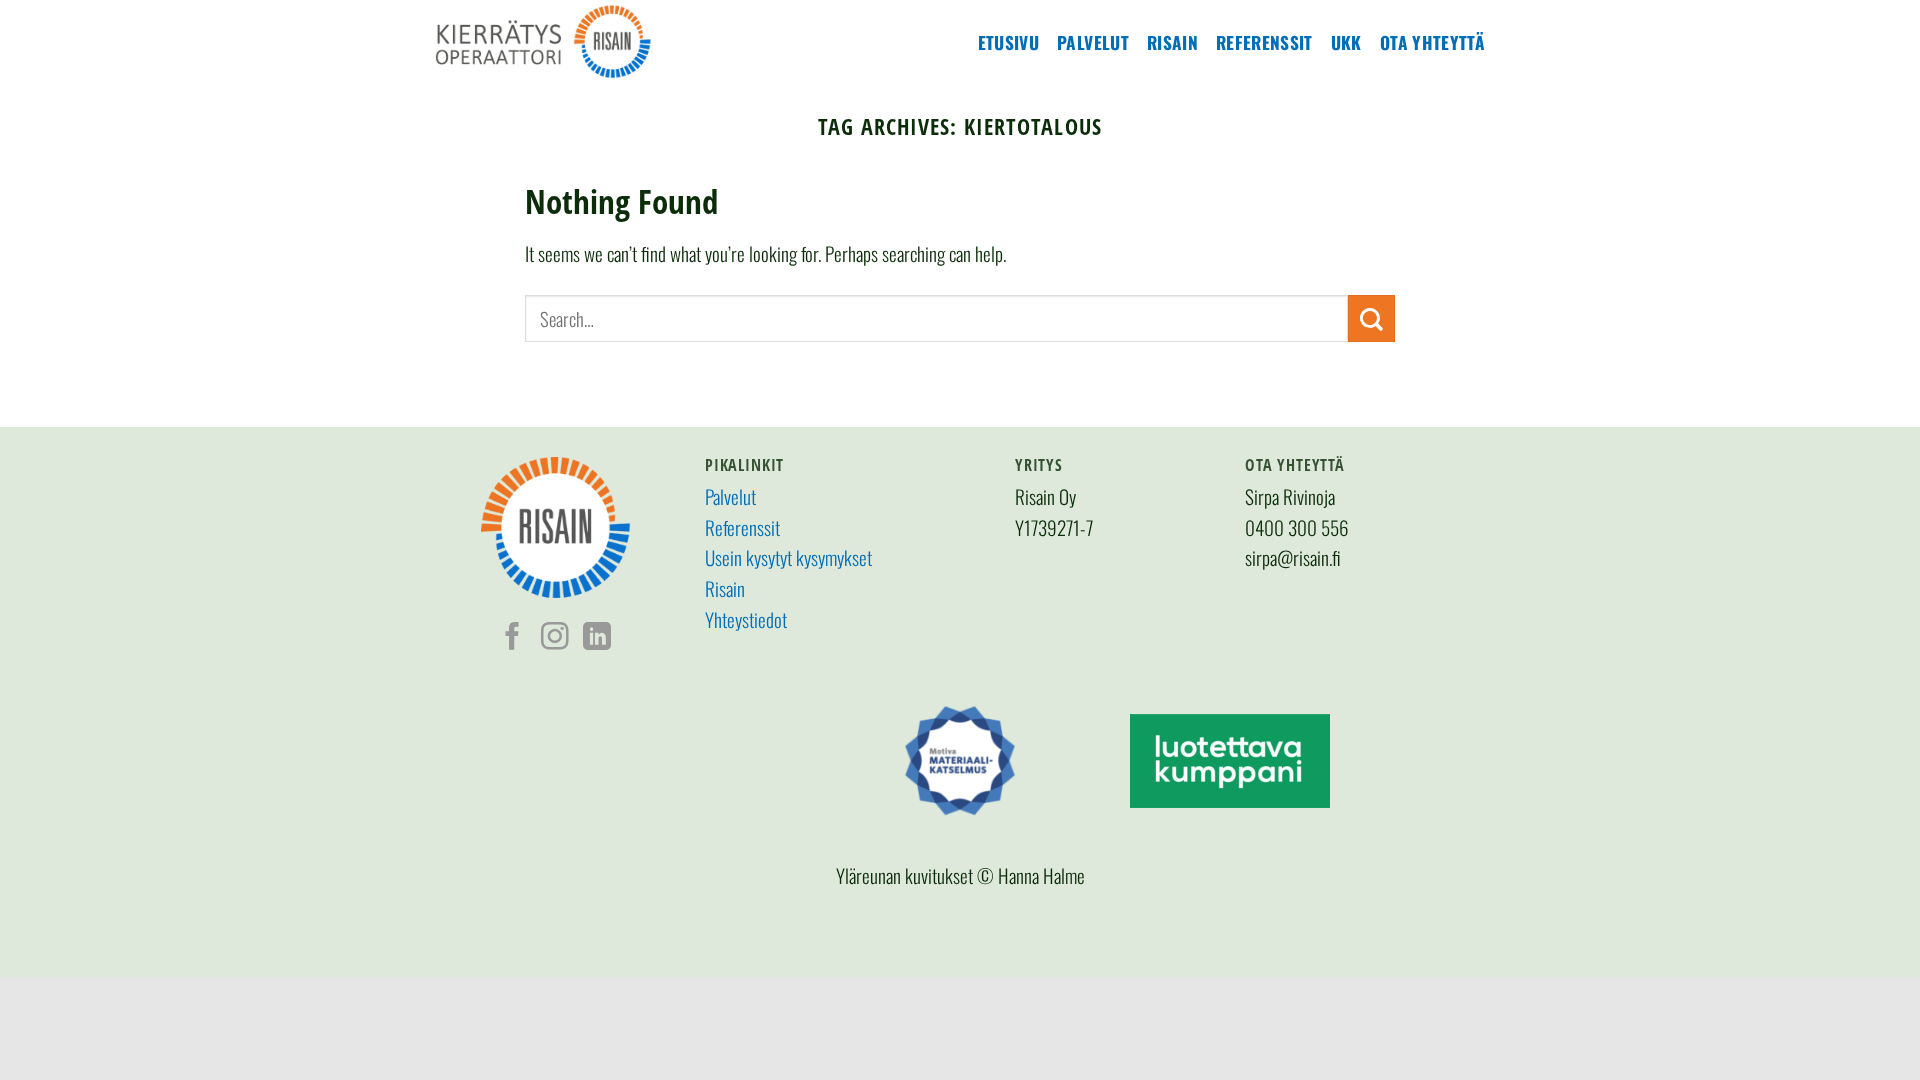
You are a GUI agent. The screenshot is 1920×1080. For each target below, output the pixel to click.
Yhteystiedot (746, 619)
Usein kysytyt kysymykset (788, 557)
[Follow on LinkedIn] (597, 638)
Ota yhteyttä (1432, 42)
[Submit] (1371, 318)
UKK (1346, 42)
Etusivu (1008, 42)
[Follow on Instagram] (555, 638)
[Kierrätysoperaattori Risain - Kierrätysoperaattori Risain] (585, 41)
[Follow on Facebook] (513, 638)
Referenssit (1264, 42)
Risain (1172, 42)
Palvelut (1093, 42)
